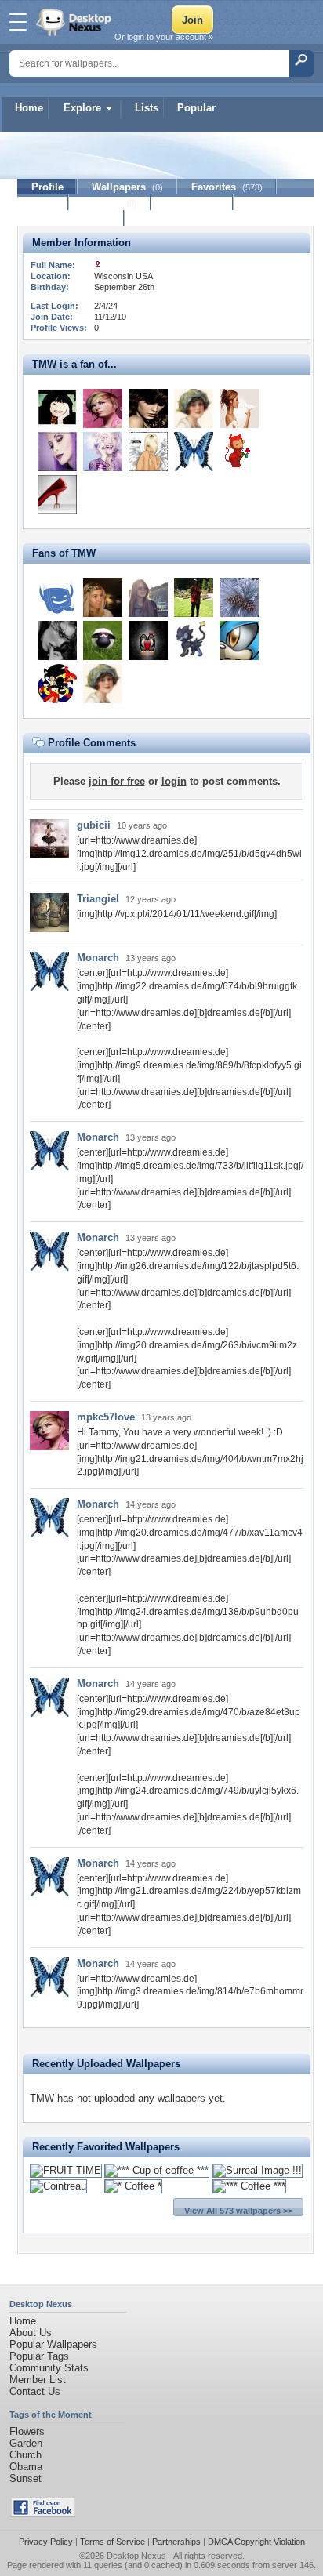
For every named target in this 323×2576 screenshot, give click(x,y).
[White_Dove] (239, 408)
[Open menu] (18, 22)
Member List (38, 2380)
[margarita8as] (194, 408)
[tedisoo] (148, 452)
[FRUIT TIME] (66, 2170)
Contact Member (71, 218)
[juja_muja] (103, 640)
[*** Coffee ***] (249, 2186)
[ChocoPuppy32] (239, 640)
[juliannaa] (57, 495)
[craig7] (194, 597)
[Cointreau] (58, 2186)
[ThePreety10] (194, 640)
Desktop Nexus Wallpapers (75, 22)
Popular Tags (39, 2356)
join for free (117, 781)
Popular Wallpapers (53, 2344)
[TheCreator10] (57, 684)
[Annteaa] (103, 597)
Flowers (27, 2431)
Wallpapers (127, 187)
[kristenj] (239, 597)
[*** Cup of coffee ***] (157, 2170)
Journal (110, 203)
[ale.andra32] (57, 597)
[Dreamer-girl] (103, 452)
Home (29, 108)
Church (25, 2455)
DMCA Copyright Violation (256, 2542)
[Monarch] (194, 452)
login (174, 781)
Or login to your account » (164, 37)
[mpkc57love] (103, 408)
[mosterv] (57, 408)
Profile (47, 187)
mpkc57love (106, 1417)
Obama (26, 2467)
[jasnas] (239, 452)
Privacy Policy (46, 2542)
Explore (82, 108)
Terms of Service (113, 2542)
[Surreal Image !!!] (258, 2170)
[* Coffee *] (133, 2186)
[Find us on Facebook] (43, 2514)
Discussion (192, 203)
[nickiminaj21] (148, 640)
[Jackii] (57, 452)
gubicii (94, 825)
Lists (147, 108)
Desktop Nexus (136, 2556)
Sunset (25, 2478)
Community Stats (49, 2368)
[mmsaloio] (57, 640)
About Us (31, 2333)
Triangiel (98, 899)
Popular (196, 108)
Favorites (227, 187)
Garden (26, 2443)
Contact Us (35, 2391)
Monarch (98, 958)
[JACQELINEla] (148, 408)
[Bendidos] (148, 597)
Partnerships (176, 2542)
